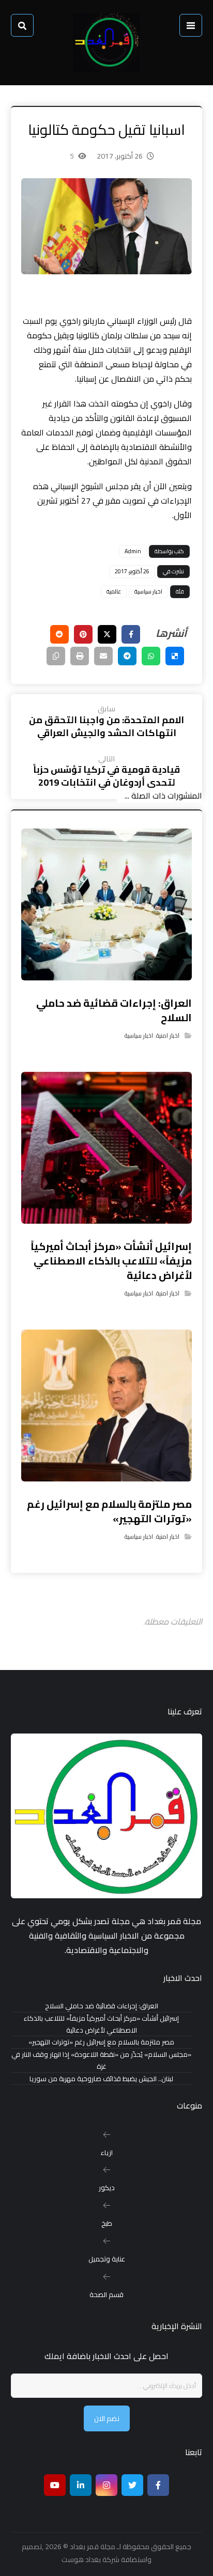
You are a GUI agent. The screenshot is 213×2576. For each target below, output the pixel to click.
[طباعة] (80, 656)
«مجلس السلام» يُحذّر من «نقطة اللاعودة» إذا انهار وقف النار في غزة (101, 2060)
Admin (133, 551)
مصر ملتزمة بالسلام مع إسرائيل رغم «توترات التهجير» (101, 2042)
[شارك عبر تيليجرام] (127, 656)
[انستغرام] (106, 2485)
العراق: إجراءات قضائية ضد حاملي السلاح (102, 2006)
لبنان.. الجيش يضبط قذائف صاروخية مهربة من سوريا (101, 2079)
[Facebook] (158, 2485)
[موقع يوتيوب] (55, 2485)
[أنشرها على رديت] (59, 634)
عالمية (114, 591)
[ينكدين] (81, 2485)
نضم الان (107, 2418)
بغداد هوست (81, 2559)
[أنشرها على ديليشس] (175, 656)
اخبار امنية (168, 1035)
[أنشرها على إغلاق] (107, 634)
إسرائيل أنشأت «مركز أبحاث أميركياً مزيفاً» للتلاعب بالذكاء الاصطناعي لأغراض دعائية (101, 2024)
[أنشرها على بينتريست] (83, 634)
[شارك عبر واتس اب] (151, 656)
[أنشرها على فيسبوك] (131, 634)
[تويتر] (132, 2485)
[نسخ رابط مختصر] (56, 656)
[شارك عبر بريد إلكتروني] (103, 656)
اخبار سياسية (148, 591)
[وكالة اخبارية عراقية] (106, 43)
